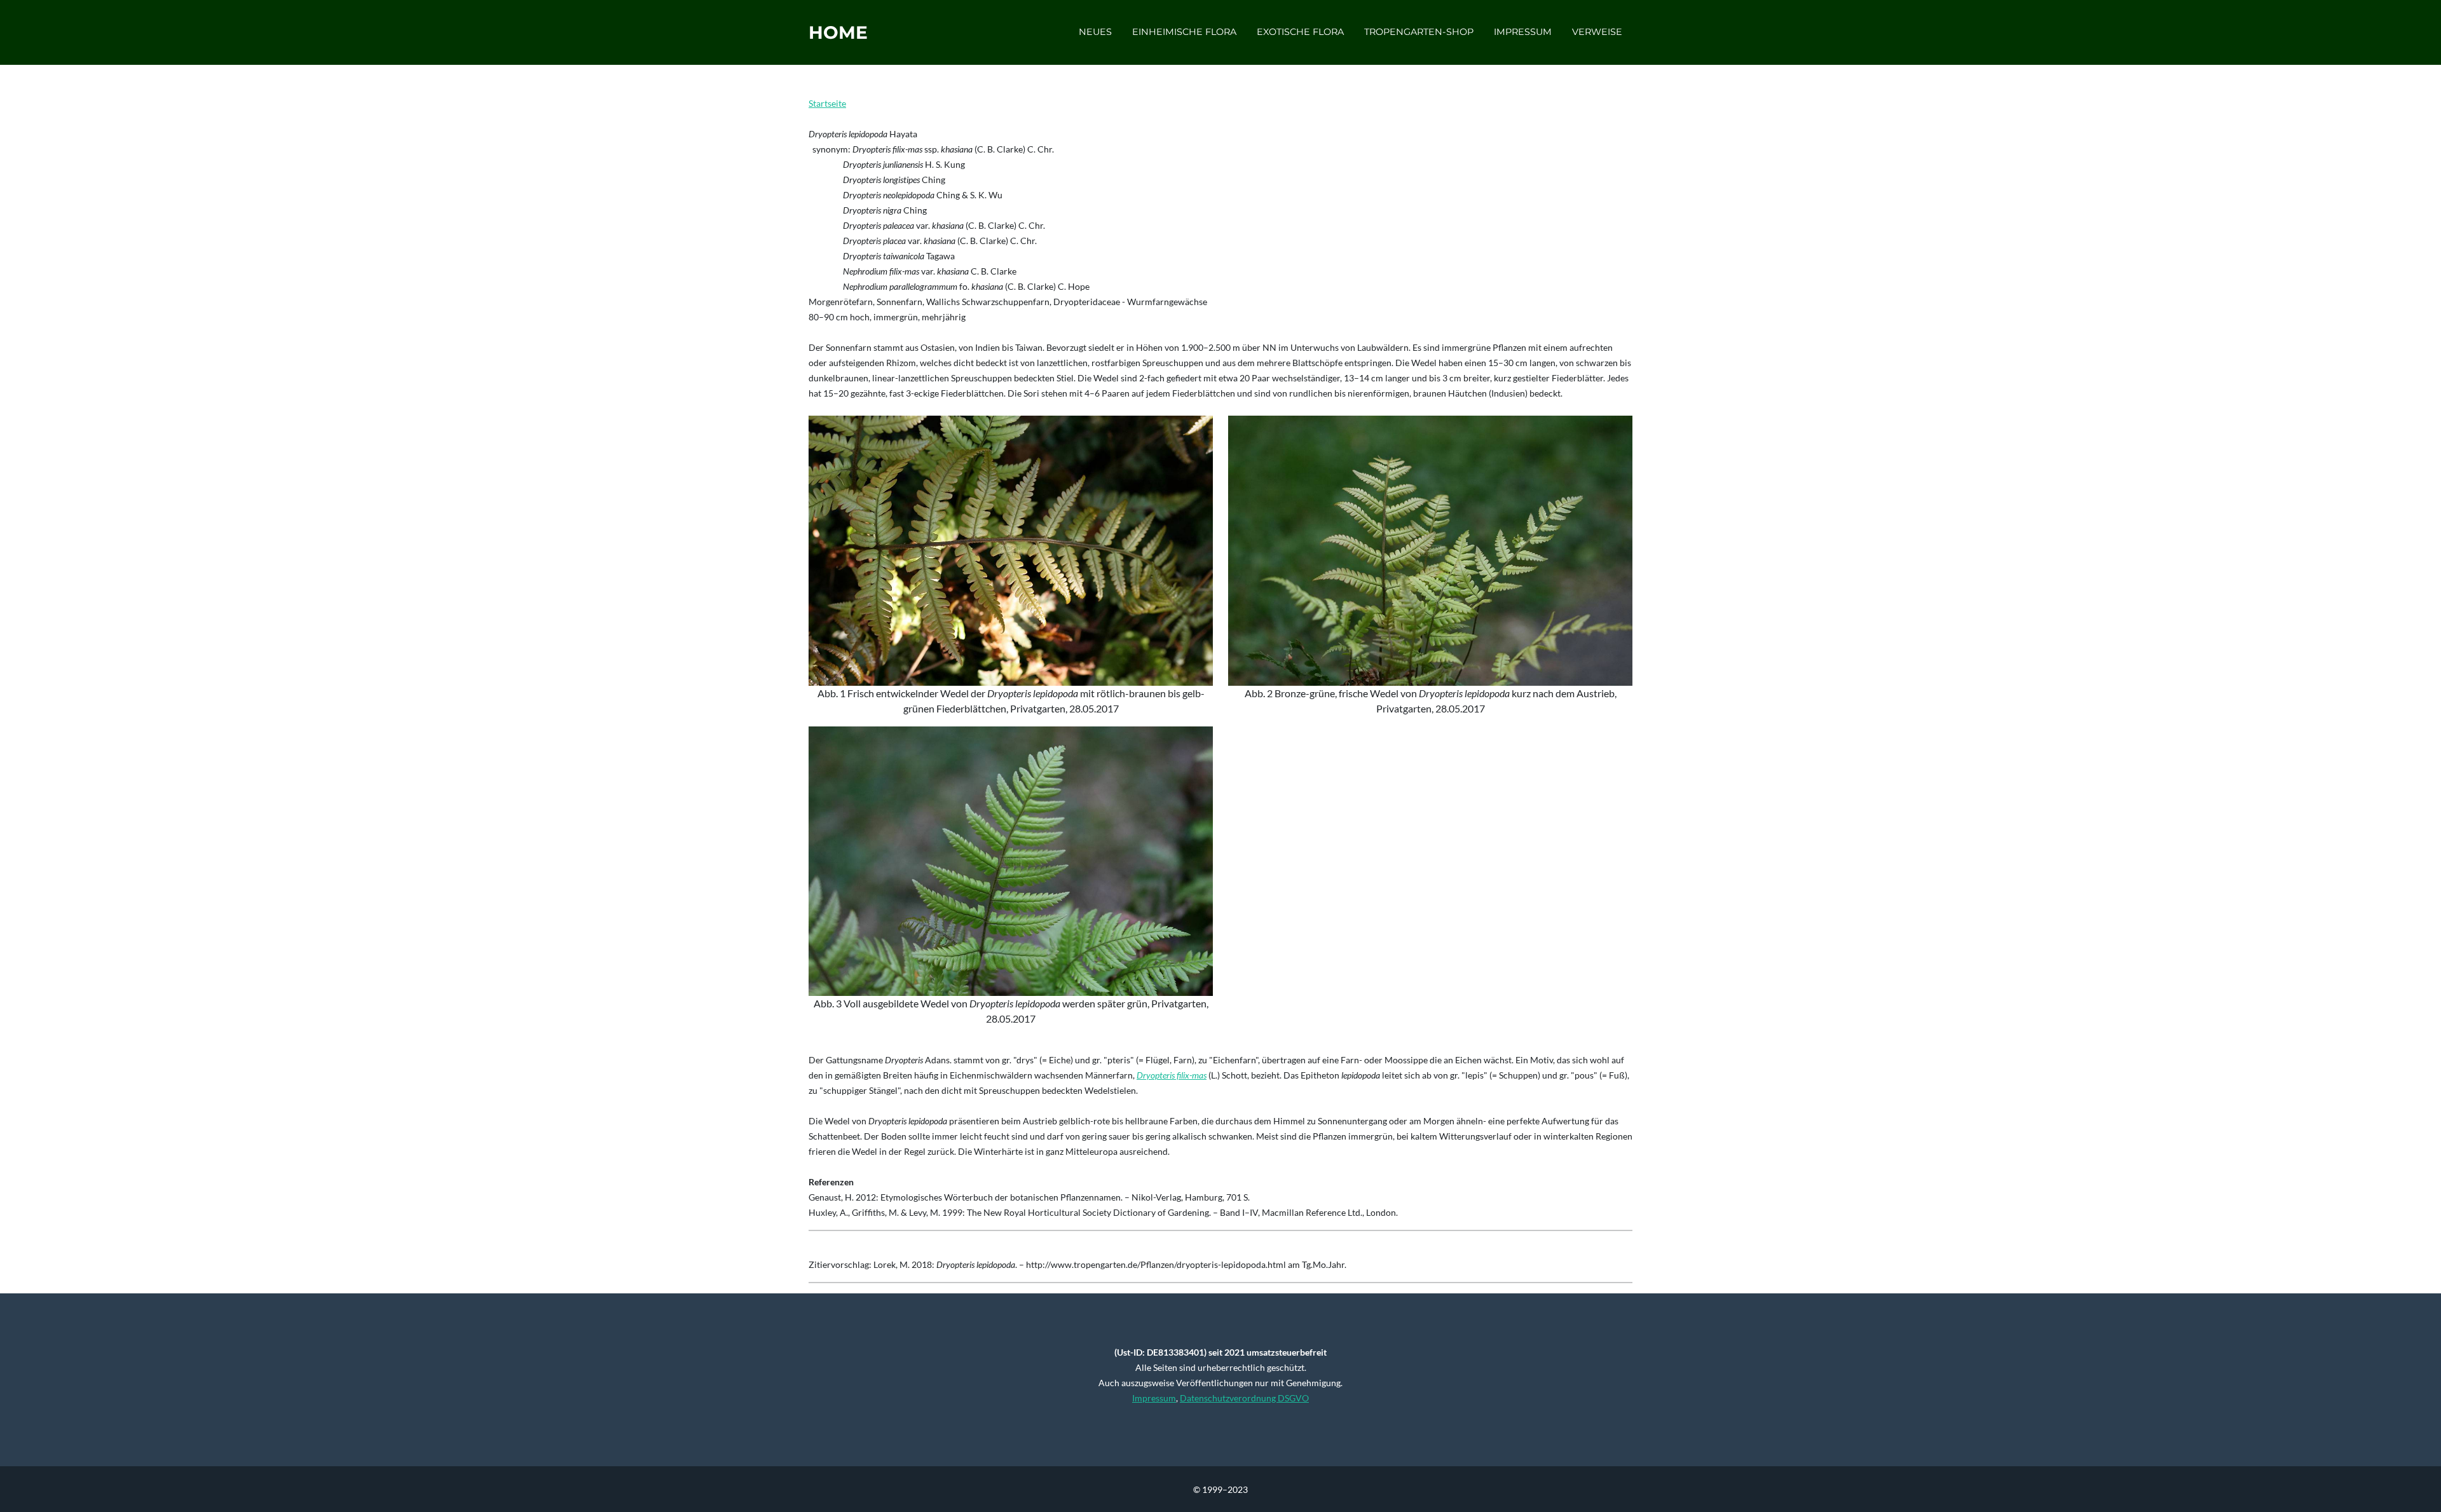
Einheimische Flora (1184, 32)
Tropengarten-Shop (1419, 32)
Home (838, 32)
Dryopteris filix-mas (1172, 1075)
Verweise (1597, 32)
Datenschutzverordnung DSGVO (1244, 1398)
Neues (1095, 32)
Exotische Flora (1300, 32)
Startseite (827, 103)
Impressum (1523, 32)
